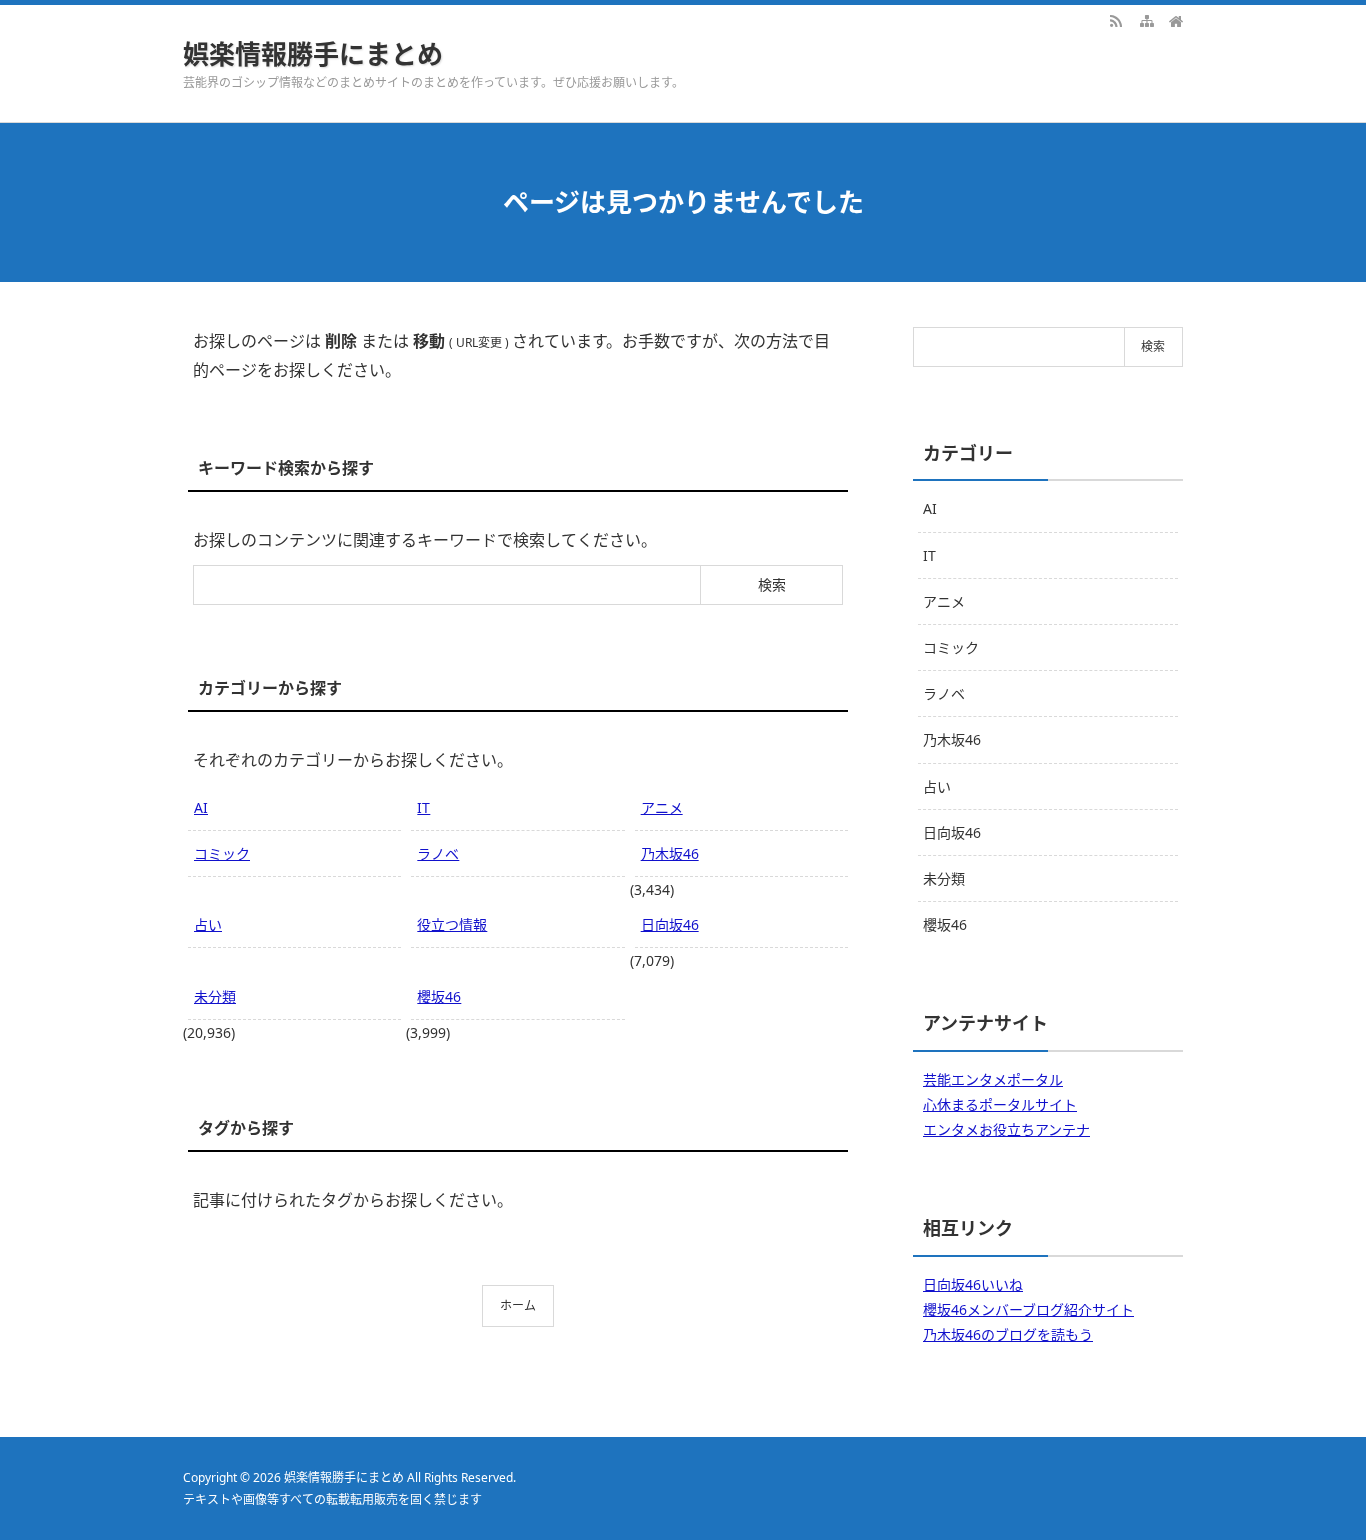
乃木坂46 (670, 853)
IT (423, 807)
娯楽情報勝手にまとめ (313, 54)
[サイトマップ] (1146, 20)
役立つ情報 (452, 924)
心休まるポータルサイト (1000, 1104)
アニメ (662, 807)
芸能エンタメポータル (993, 1079)
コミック (222, 853)
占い (208, 924)
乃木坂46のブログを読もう (1008, 1334)
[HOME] (1176, 20)
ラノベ (438, 853)
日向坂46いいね (973, 1284)
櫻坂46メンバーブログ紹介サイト (1028, 1309)
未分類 (215, 996)
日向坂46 (670, 924)
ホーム (518, 1305)
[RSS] (1116, 20)
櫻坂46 (439, 996)
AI (201, 807)
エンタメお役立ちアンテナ (1006, 1129)
